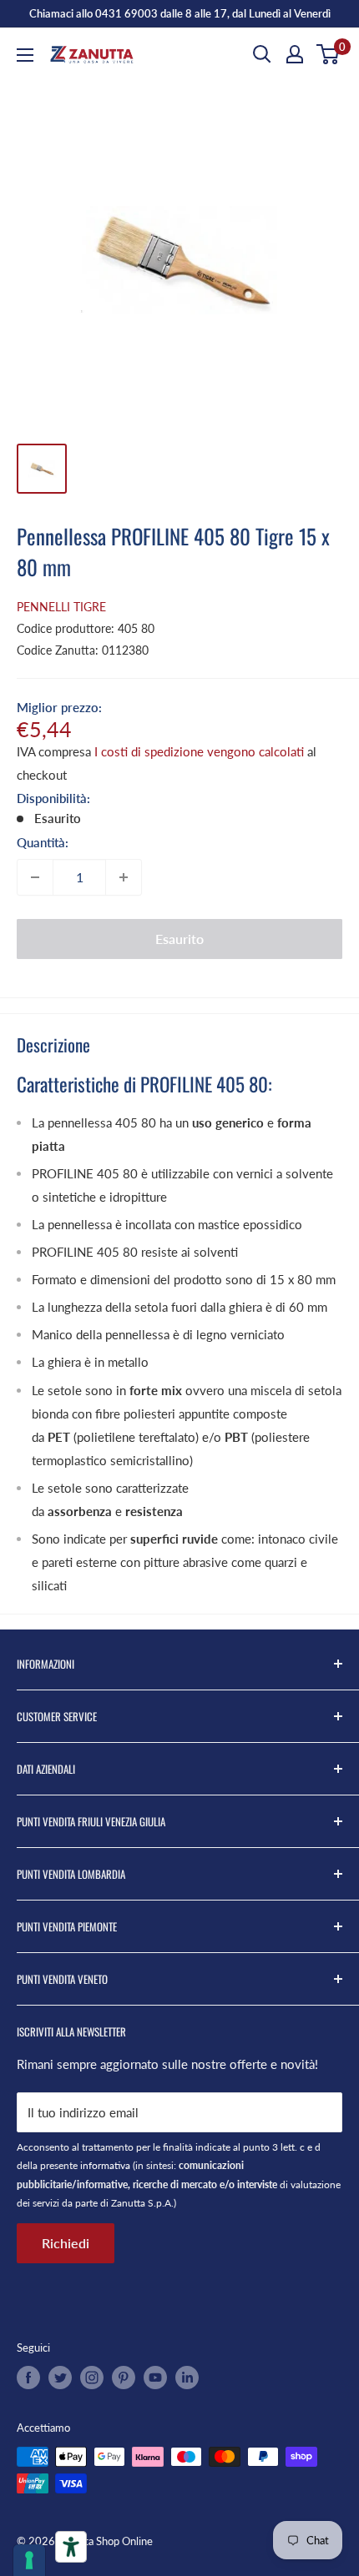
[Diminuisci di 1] (35, 877)
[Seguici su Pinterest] (124, 2378)
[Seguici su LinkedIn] (187, 2378)
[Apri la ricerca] (262, 54)
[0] (329, 54)
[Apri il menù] (25, 55)
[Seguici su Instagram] (92, 2378)
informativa (105, 2165)
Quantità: (43, 842)
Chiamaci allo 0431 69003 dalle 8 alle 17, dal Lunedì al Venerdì (180, 13)
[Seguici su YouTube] (155, 2378)
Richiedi (66, 2243)
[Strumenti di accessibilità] (71, 2547)
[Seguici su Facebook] (28, 2378)
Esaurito (179, 939)
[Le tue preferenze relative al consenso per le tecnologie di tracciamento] (29, 2560)
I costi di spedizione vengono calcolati (199, 751)
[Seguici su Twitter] (60, 2378)
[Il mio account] (295, 54)
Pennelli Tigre (61, 607)
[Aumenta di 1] (124, 877)
